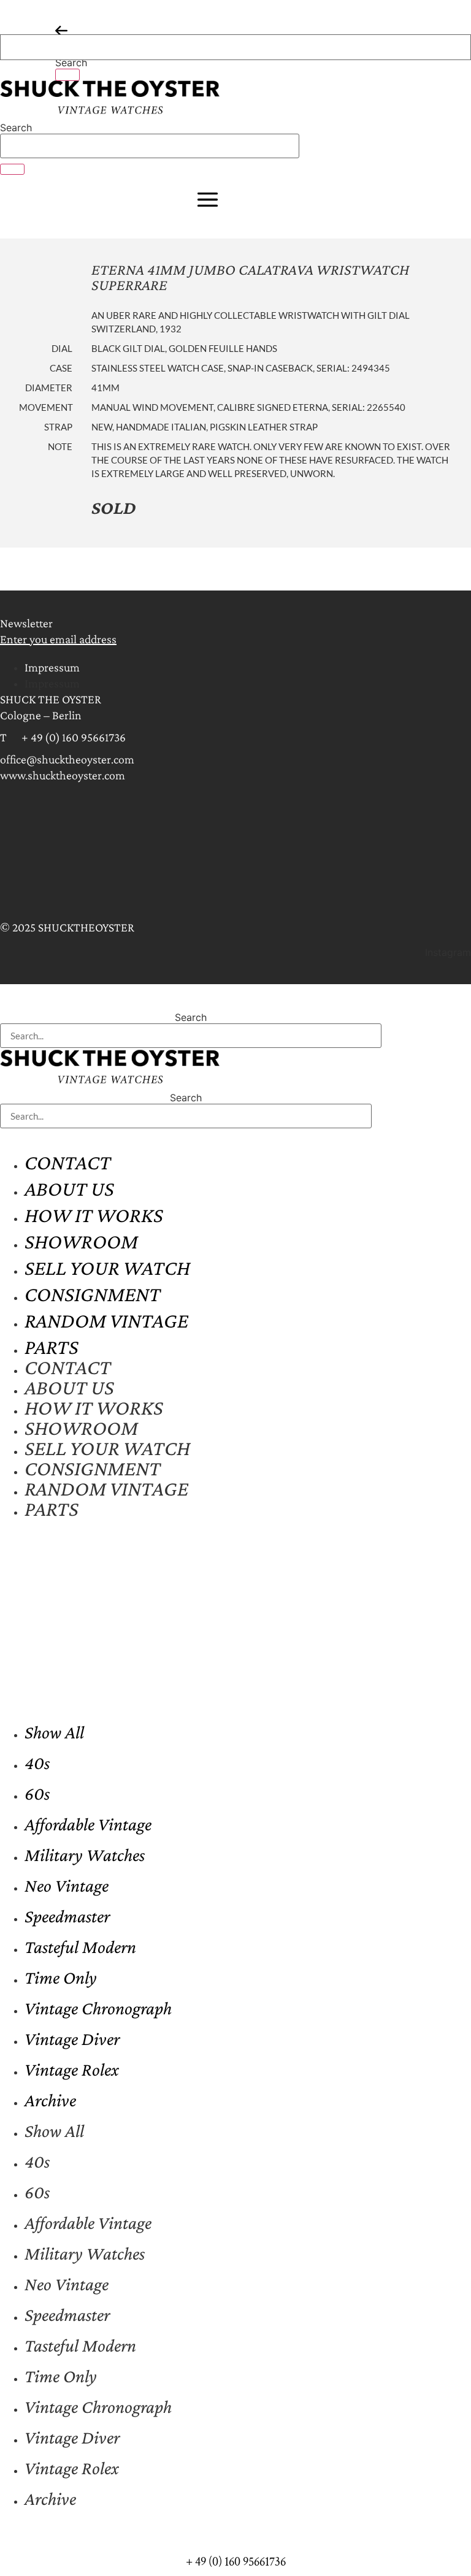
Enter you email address (58, 639)
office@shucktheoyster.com (67, 759)
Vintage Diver (72, 2039)
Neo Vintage (67, 1885)
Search (71, 63)
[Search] (67, 75)
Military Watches (85, 1855)
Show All (54, 1732)
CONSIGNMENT (93, 1294)
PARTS (52, 1347)
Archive (50, 2100)
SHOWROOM (81, 1241)
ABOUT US (69, 1189)
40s (37, 1763)
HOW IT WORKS (94, 1215)
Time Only (61, 1977)
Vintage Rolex (72, 2069)
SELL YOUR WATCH (107, 1268)
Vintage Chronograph (98, 2008)
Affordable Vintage (88, 1824)
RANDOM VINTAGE (106, 1320)
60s (37, 1793)
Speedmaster (67, 1916)
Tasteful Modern (80, 1947)
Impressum (52, 667)
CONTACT (68, 1162)
